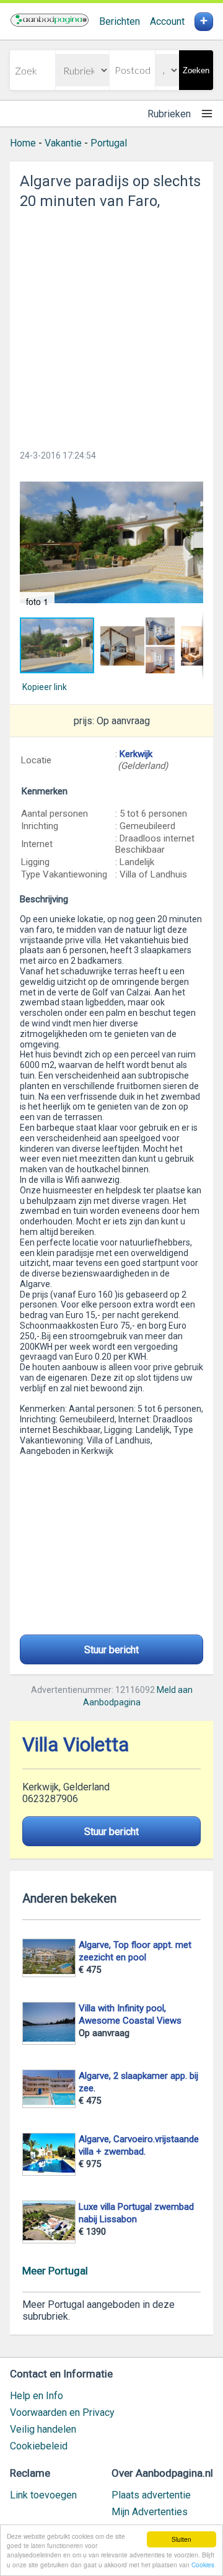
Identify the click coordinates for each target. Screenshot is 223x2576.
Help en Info (37, 2396)
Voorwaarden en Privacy (62, 2412)
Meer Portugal (55, 2271)
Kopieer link (45, 687)
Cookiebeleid (39, 2446)
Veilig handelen (43, 2429)
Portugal (109, 143)
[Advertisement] (111, 326)
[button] (111, 542)
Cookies (203, 2565)
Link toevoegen (43, 2495)
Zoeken (196, 70)
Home (23, 143)
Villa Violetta (76, 1745)
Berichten (120, 21)
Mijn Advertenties (150, 2512)
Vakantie (63, 143)
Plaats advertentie (151, 2495)
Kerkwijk (136, 754)
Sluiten (181, 2539)
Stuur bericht (111, 1650)
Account (167, 21)
